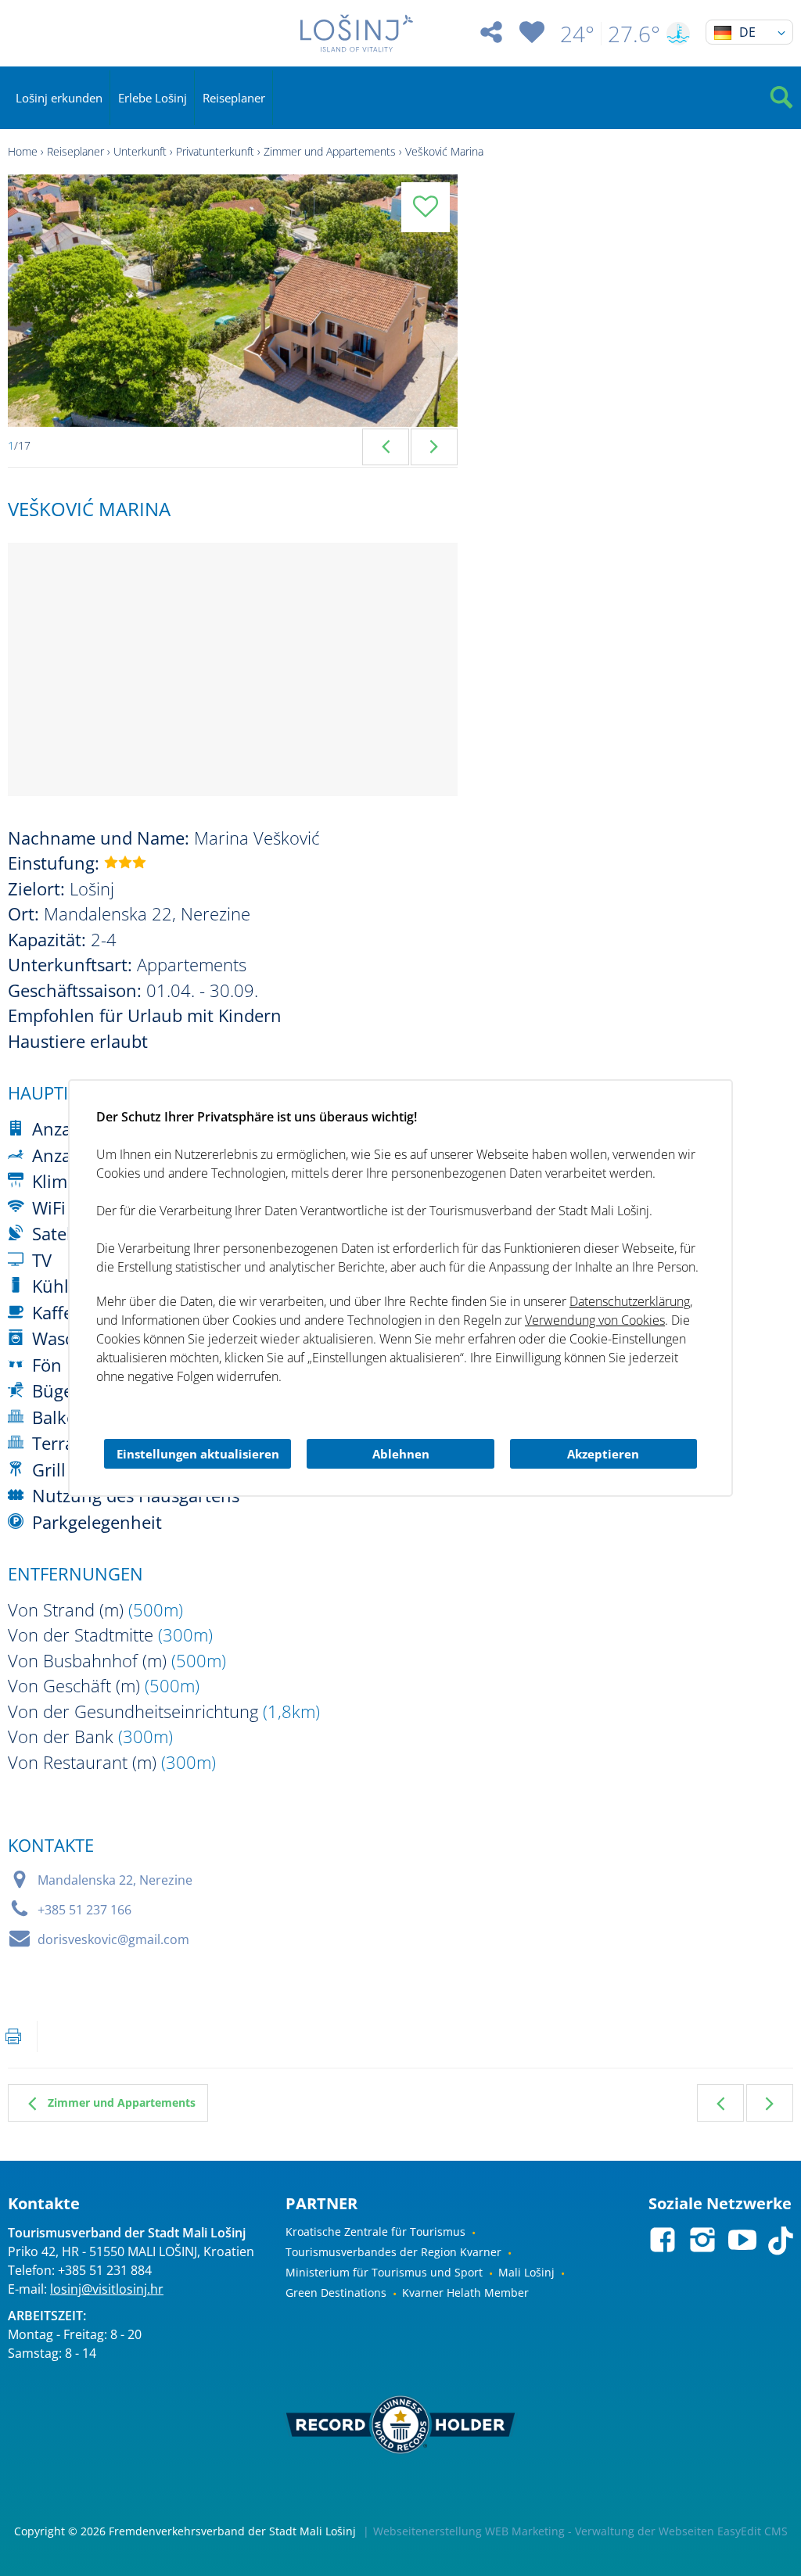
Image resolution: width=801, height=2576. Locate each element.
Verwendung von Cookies (595, 1320)
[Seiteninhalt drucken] (13, 2036)
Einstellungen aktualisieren (198, 1454)
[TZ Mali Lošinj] (356, 33)
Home (23, 151)
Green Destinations (336, 2293)
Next (434, 447)
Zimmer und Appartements (330, 151)
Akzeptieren (603, 1454)
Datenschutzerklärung (630, 1301)
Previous (386, 447)
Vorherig (720, 2103)
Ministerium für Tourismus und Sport (384, 2272)
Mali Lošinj (526, 2272)
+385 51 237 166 (84, 1910)
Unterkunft (140, 151)
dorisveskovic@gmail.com (113, 1939)
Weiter (770, 2103)
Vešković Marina (444, 151)
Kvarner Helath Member (465, 2293)
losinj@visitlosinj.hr (107, 2289)
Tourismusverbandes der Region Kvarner (393, 2252)
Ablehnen (401, 1454)
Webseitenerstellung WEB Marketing (469, 2531)
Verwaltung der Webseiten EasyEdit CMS (681, 2531)
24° (577, 34)
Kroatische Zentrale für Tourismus (375, 2232)
